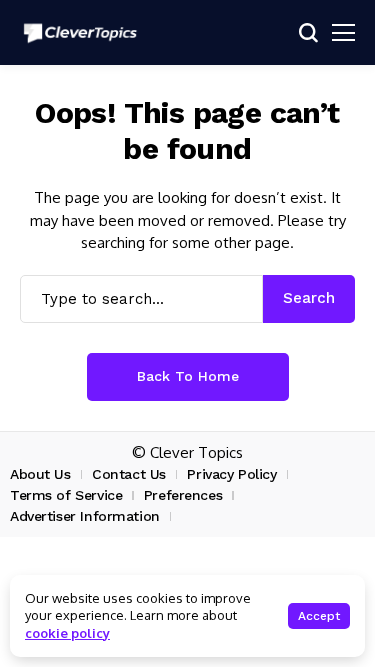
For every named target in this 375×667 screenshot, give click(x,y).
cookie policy (67, 633)
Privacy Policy (231, 474)
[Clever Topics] (80, 33)
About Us (40, 474)
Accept (319, 616)
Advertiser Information (85, 516)
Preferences (183, 495)
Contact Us (129, 474)
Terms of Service (66, 495)
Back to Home (188, 376)
